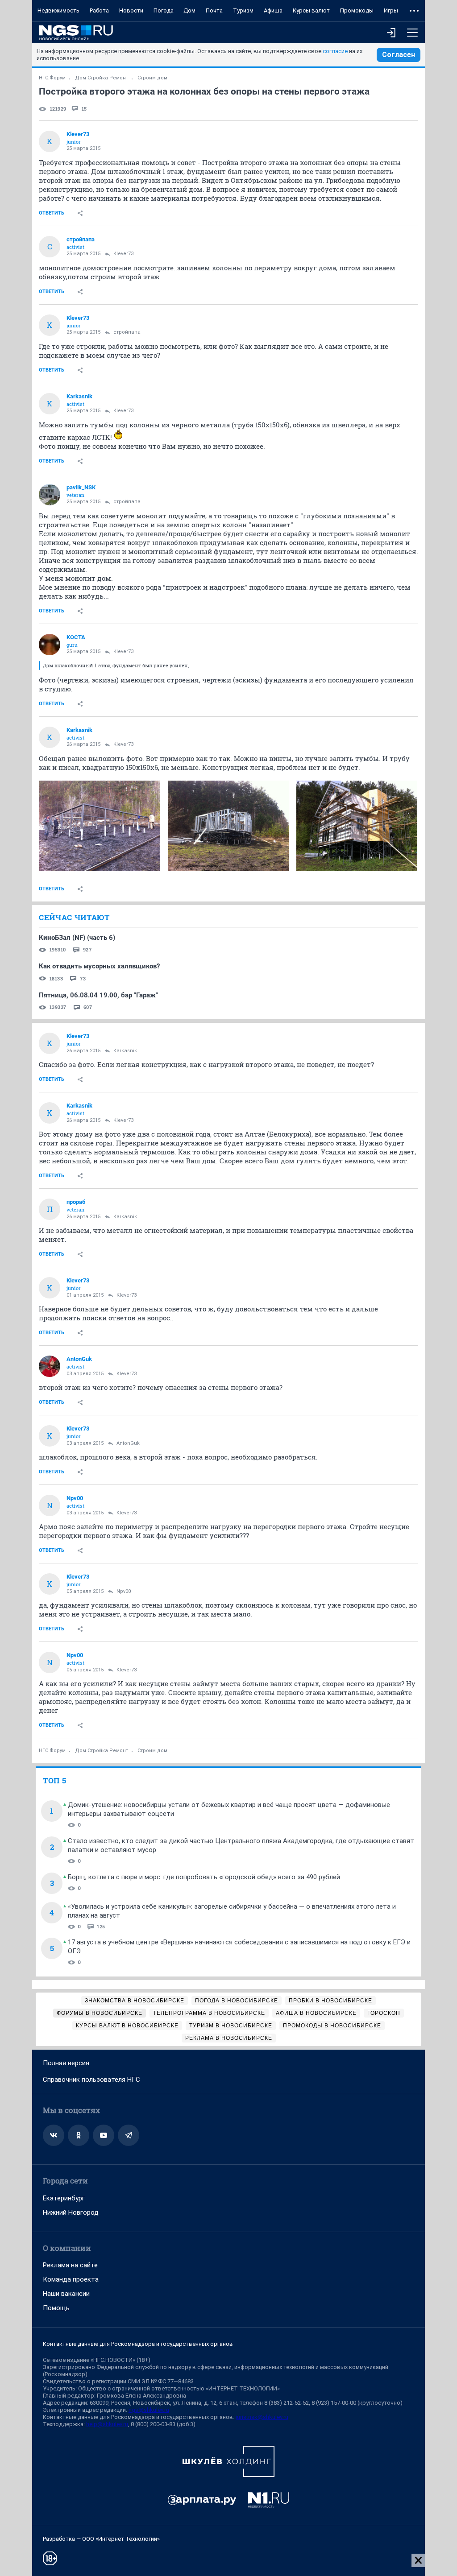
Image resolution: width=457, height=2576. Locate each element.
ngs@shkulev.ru (149, 2410)
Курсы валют (311, 10)
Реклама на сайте (70, 2265)
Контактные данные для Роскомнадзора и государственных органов (138, 2344)
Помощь (56, 2308)
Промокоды (357, 10)
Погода (164, 10)
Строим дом (152, 78)
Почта (214, 10)
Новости (131, 10)
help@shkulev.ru (107, 2424)
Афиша (273, 10)
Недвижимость (58, 10)
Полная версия (66, 2063)
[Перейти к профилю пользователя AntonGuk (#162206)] (50, 1366)
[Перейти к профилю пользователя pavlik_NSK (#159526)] (50, 495)
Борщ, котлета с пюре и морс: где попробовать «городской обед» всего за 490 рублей (204, 1877)
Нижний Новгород (71, 2212)
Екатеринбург (64, 2198)
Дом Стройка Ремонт (102, 78)
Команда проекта (71, 2279)
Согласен (399, 55)
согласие (335, 51)
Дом (189, 10)
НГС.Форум (52, 78)
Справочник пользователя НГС (91, 2080)
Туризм (243, 10)
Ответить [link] (52, 213)
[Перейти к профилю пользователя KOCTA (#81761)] (50, 645)
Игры (391, 10)
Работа (99, 10)
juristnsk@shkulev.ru (262, 2417)
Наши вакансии (66, 2294)
